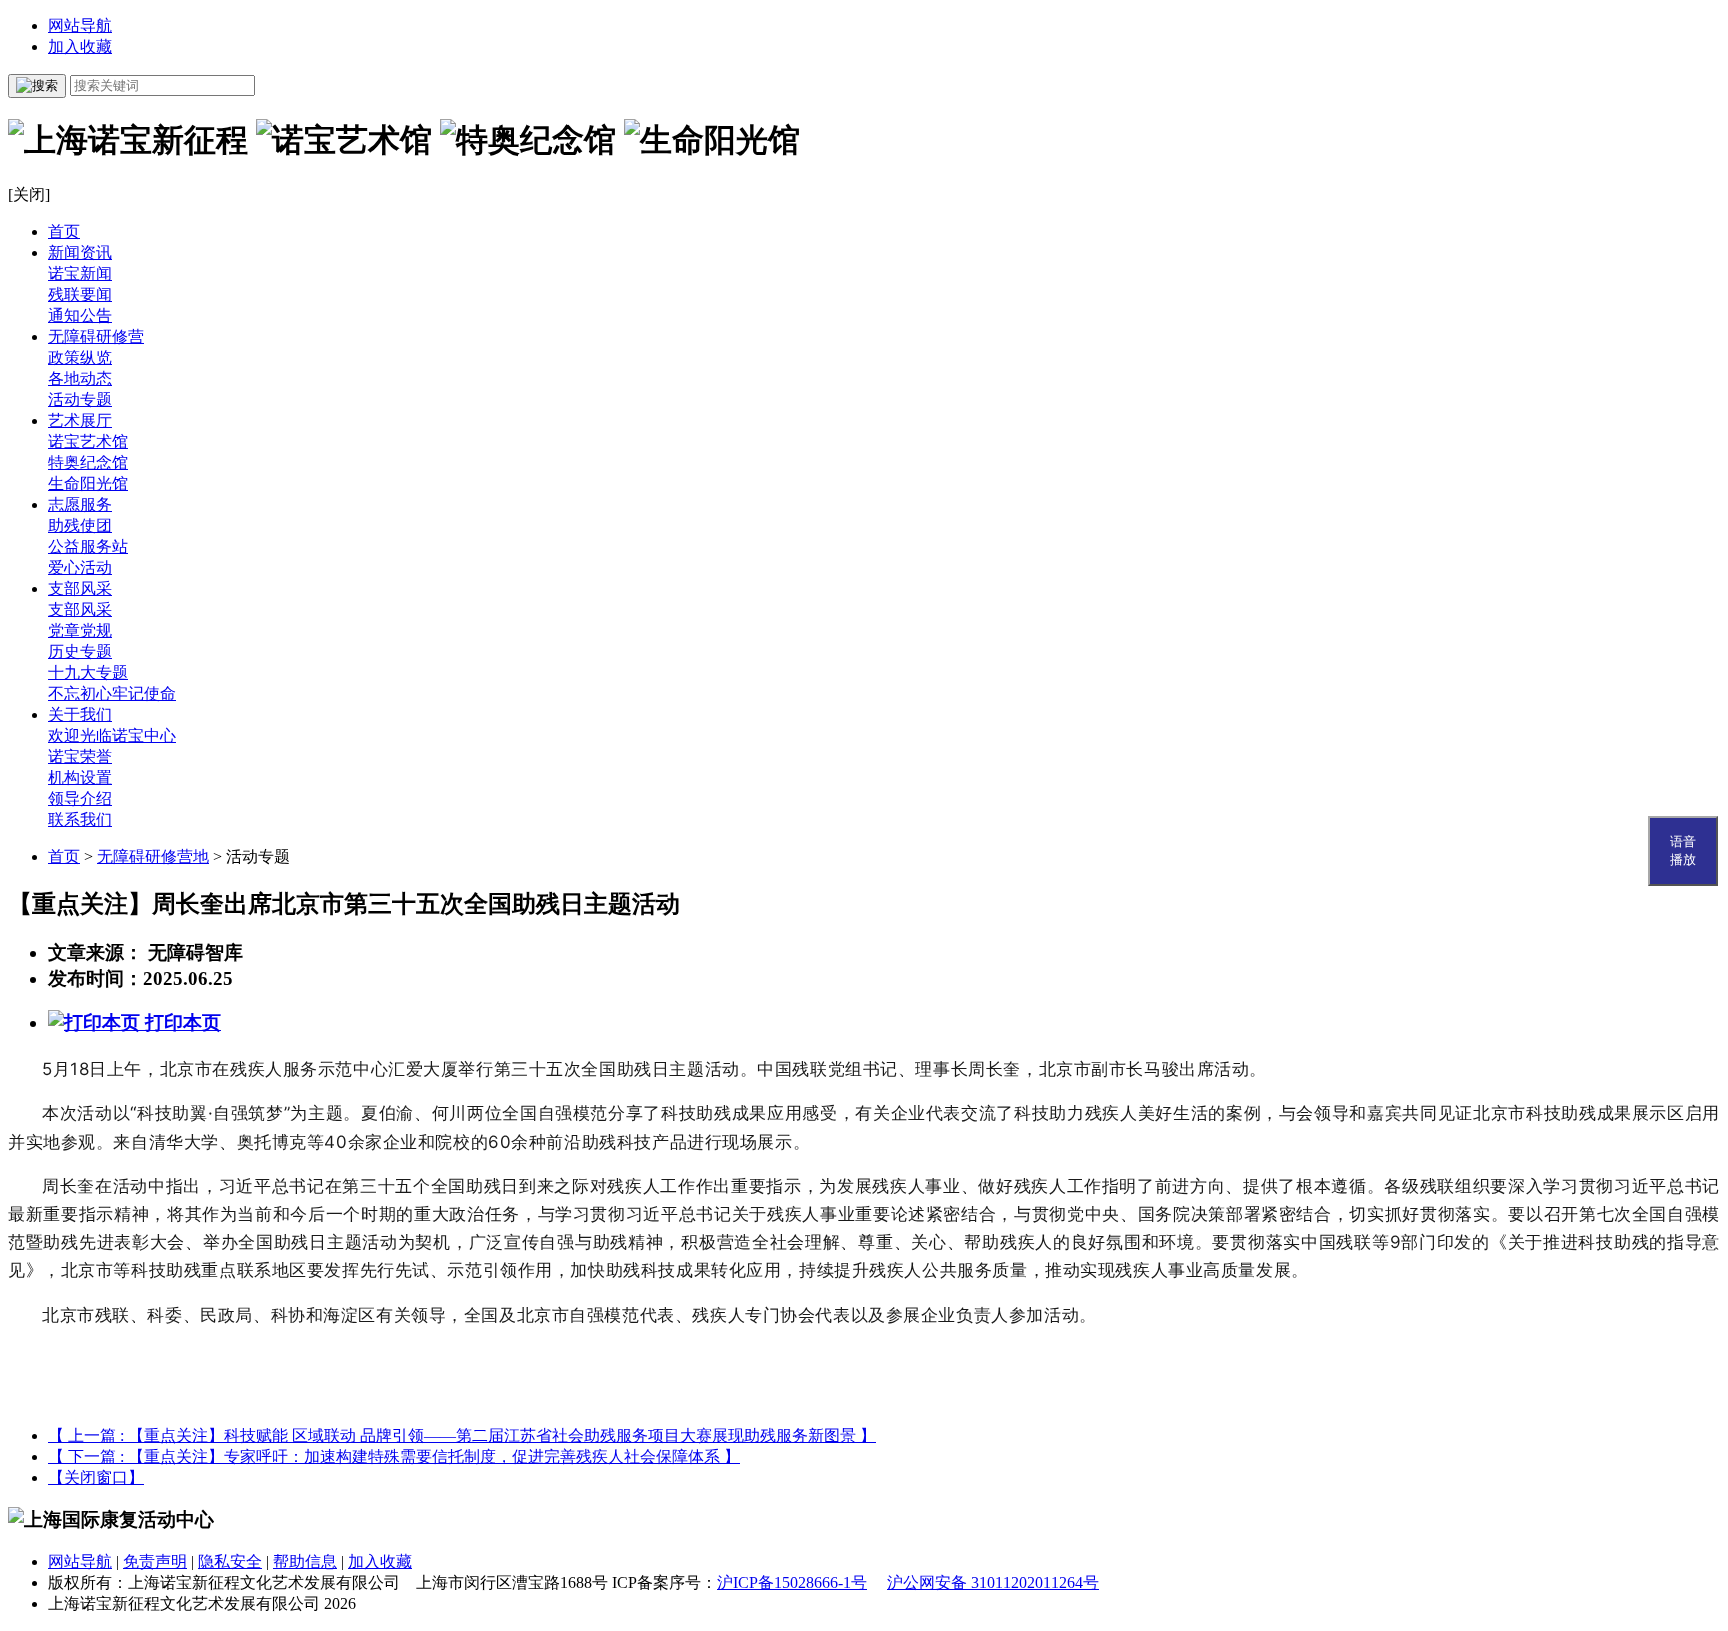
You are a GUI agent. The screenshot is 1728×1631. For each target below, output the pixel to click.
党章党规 (80, 630)
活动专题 (80, 399)
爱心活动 (80, 567)
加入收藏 (80, 46)
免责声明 (155, 1561)
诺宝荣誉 (80, 756)
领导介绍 (80, 798)
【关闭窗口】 (96, 1477)
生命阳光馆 (88, 483)
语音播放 (1683, 850)
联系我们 (80, 819)
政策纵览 (80, 357)
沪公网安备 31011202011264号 (993, 1582)
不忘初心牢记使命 (112, 693)
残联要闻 (80, 294)
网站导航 (80, 25)
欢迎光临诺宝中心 (112, 735)
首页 (64, 231)
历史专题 (80, 651)
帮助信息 (305, 1561)
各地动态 (80, 378)
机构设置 (80, 777)
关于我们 (80, 714)
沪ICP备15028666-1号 (792, 1582)
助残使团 (80, 525)
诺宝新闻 (80, 273)
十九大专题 (88, 672)
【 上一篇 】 (462, 1435)
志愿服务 (80, 504)
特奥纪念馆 (88, 462)
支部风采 (80, 588)
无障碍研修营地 (153, 856)
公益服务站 (88, 546)
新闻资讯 (80, 252)
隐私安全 (230, 1561)
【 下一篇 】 (394, 1456)
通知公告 (80, 315)
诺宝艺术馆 (88, 441)
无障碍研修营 (96, 336)
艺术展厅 (80, 420)
